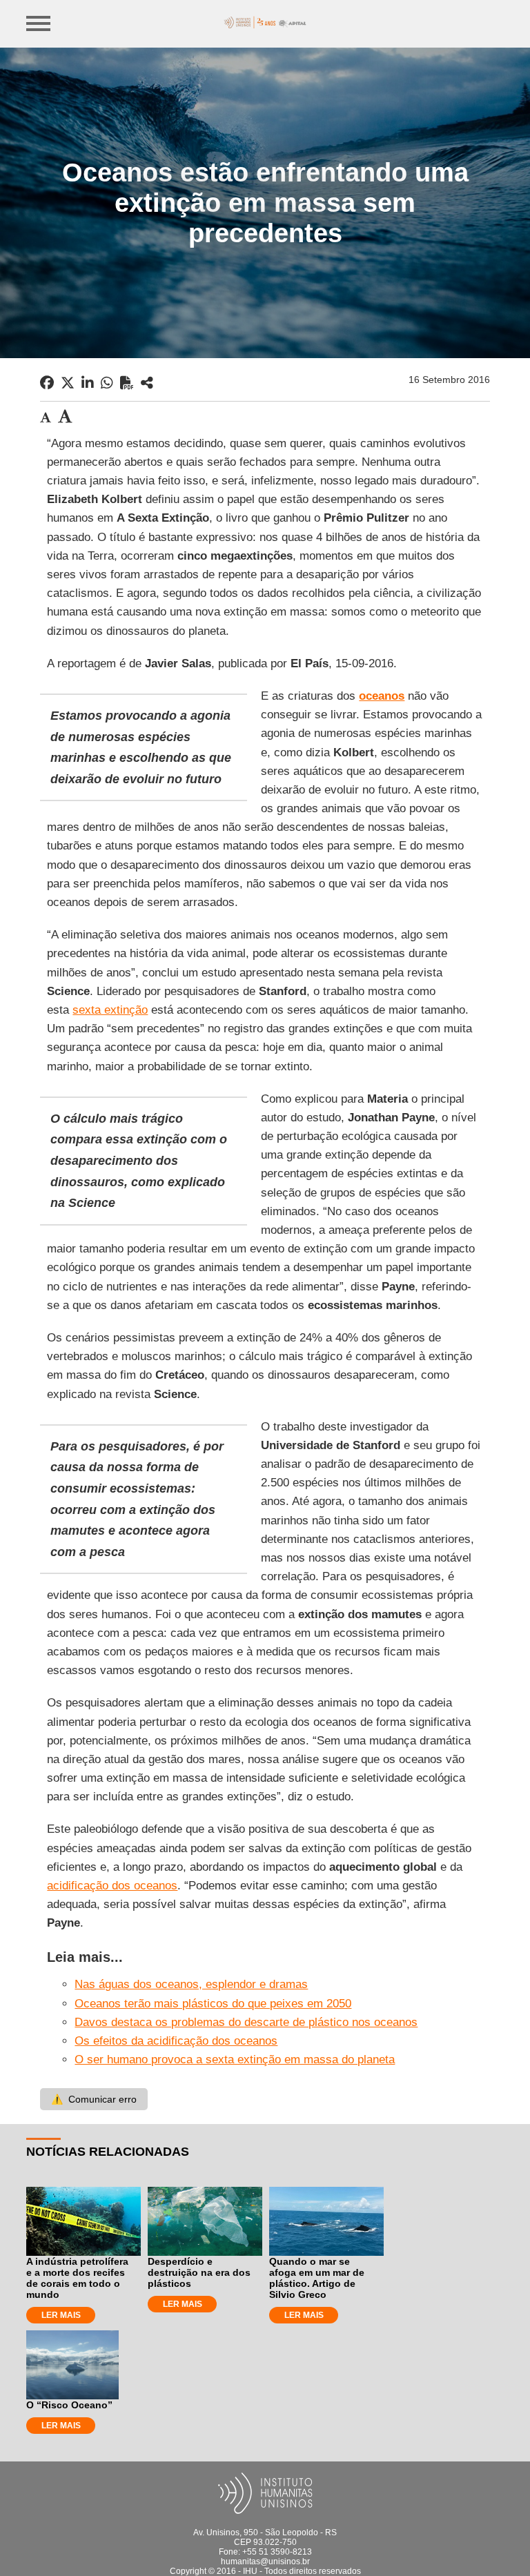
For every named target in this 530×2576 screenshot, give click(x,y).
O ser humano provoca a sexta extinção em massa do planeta (235, 2059)
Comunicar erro (94, 2099)
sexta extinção (110, 1010)
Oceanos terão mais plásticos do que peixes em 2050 (213, 2004)
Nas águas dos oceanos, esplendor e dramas (191, 1984)
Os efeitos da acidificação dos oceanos (176, 2041)
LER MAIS (61, 2315)
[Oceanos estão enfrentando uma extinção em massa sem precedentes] (147, 383)
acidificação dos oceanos (112, 1886)
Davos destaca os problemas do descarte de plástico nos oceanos (246, 2022)
